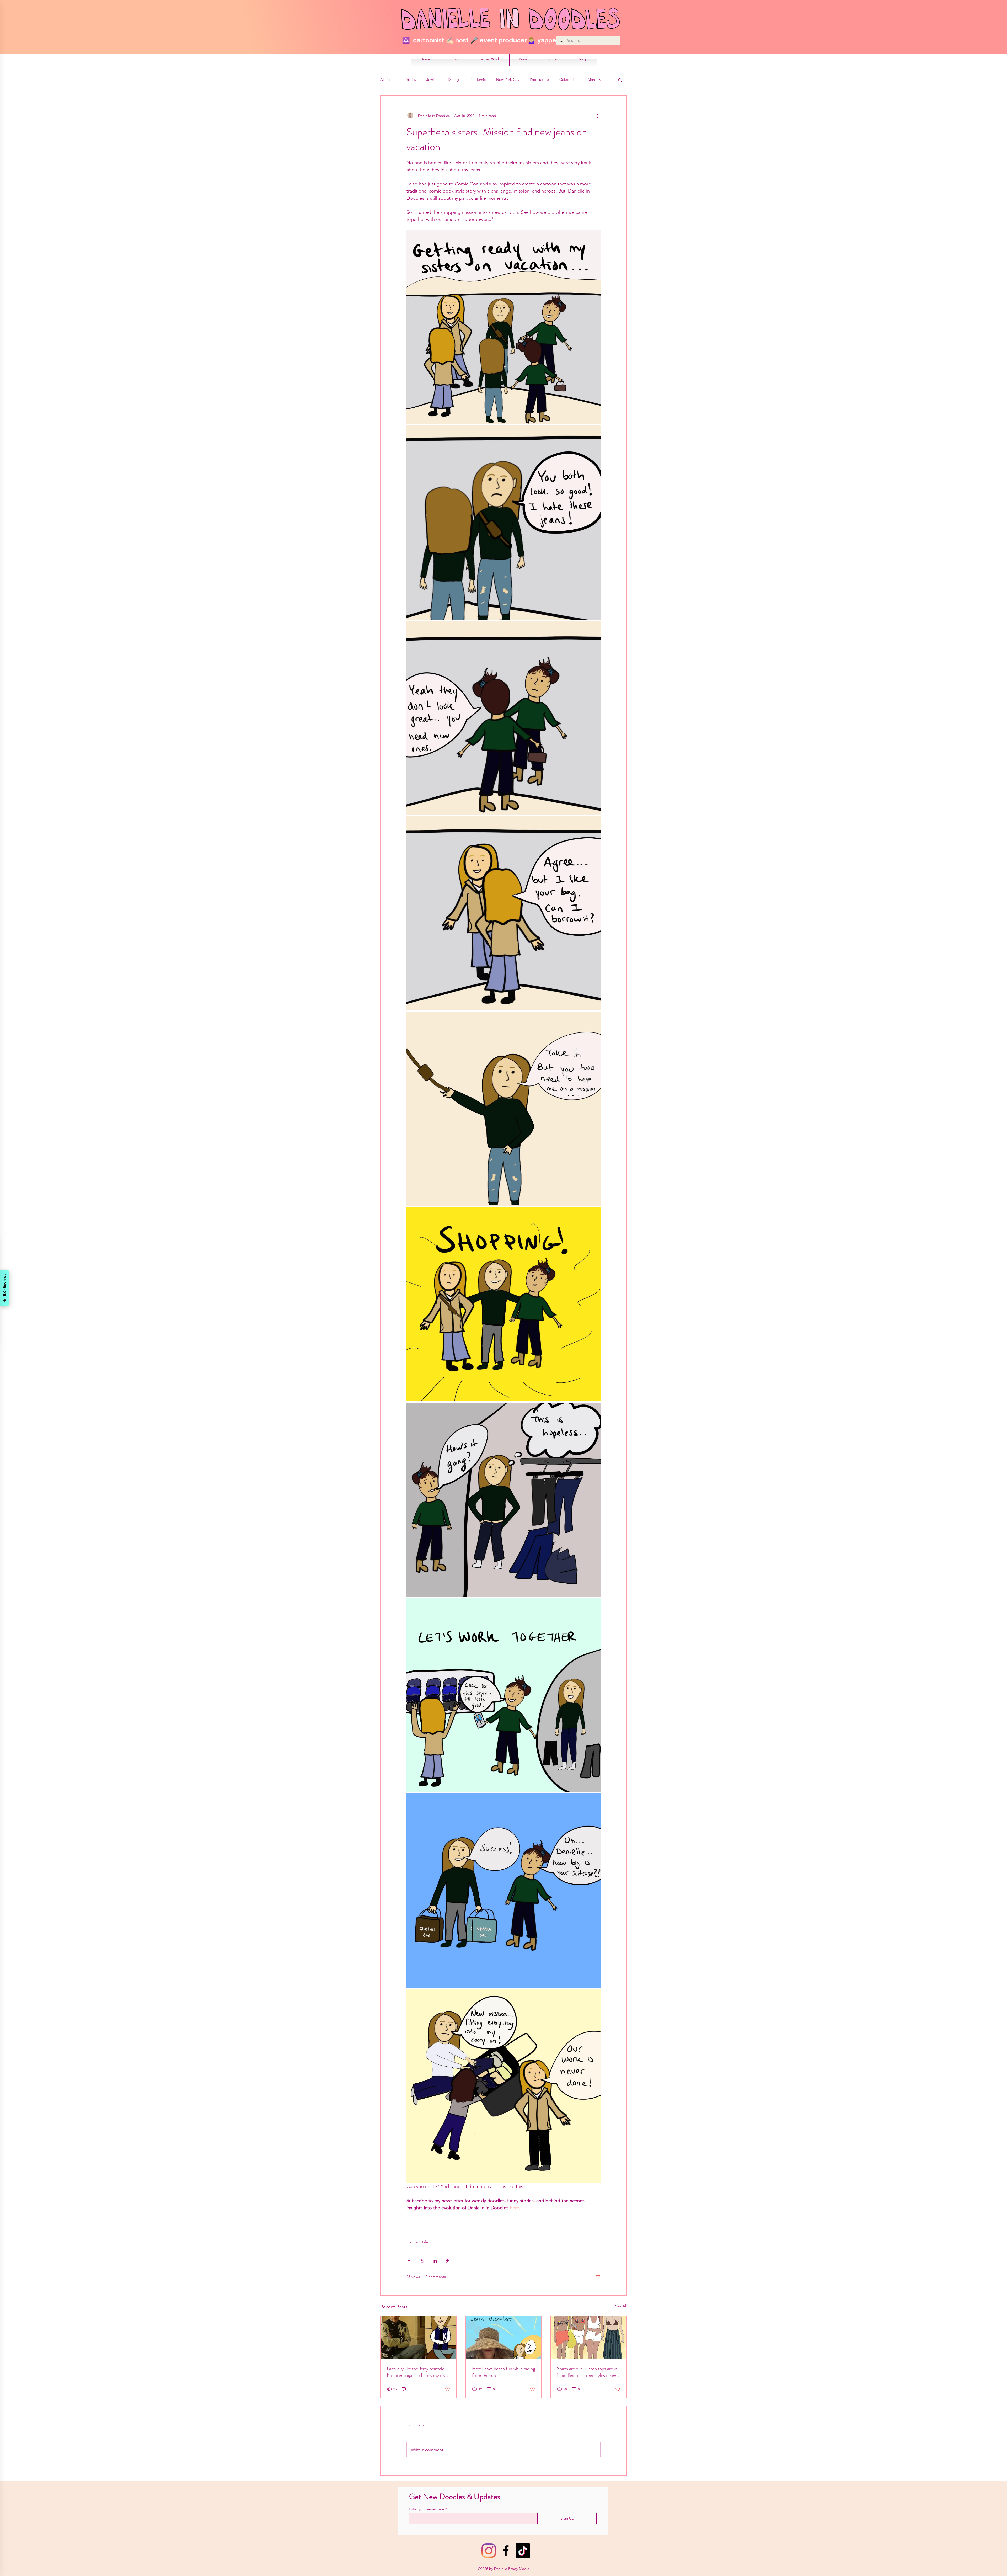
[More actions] (597, 116)
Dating (453, 79)
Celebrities (568, 79)
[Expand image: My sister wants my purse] (504, 913)
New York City (508, 79)
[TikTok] (523, 2551)
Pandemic (478, 79)
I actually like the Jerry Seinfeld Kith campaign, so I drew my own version (417, 2372)
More (592, 79)
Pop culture (539, 79)
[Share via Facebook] (409, 2261)
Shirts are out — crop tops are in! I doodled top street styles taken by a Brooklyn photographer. (588, 2372)
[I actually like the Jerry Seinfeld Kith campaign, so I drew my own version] (418, 2337)
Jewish (432, 79)
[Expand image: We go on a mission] (504, 1109)
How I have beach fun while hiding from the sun (504, 2372)
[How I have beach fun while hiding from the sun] (504, 2337)
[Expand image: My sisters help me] (504, 1695)
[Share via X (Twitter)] (422, 2261)
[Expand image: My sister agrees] (504, 718)
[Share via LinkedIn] (435, 2261)
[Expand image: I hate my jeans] (504, 523)
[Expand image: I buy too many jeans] (504, 1891)
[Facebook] (506, 2551)
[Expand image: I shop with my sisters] (504, 1304)
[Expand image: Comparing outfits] (504, 327)
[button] (620, 80)
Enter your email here (427, 2509)
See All (621, 2306)
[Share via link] (448, 2261)
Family (413, 2242)
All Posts (387, 79)
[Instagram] (489, 2551)
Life (425, 2242)
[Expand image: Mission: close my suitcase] (504, 2086)
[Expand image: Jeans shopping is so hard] (504, 1500)
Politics (410, 79)
